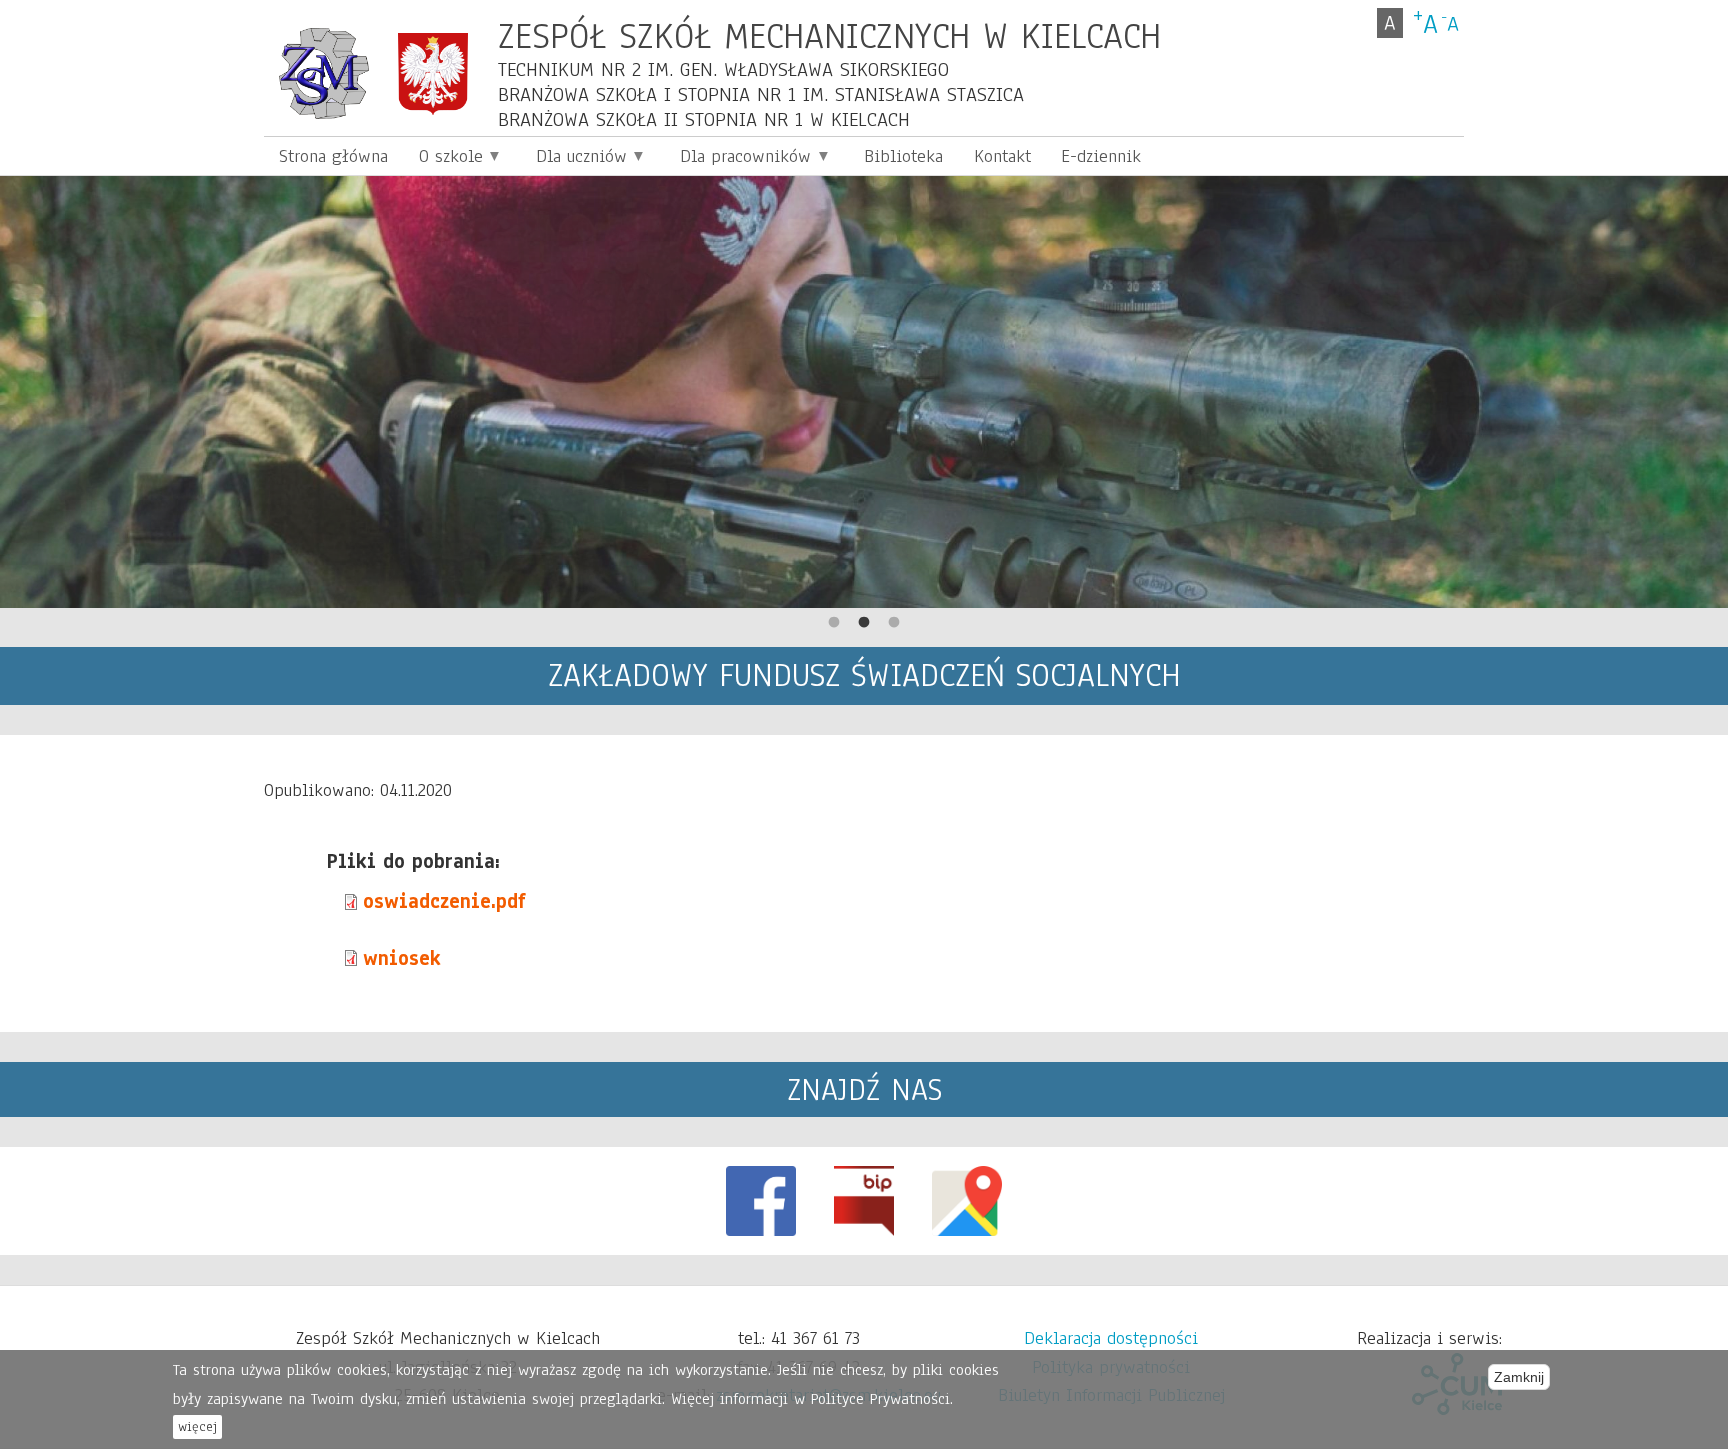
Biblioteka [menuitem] (903, 156)
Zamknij (1519, 1377)
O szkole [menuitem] (442, 159)
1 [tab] (834, 623)
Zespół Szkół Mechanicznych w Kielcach (829, 35)
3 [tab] (894, 623)
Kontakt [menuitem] (1002, 156)
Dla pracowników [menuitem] (738, 159)
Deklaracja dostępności (1111, 1338)
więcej (197, 1427)
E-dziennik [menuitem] (1101, 156)
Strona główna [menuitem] (333, 156)
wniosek (402, 958)
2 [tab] (864, 623)
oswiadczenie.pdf (444, 901)
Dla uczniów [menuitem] (574, 159)
